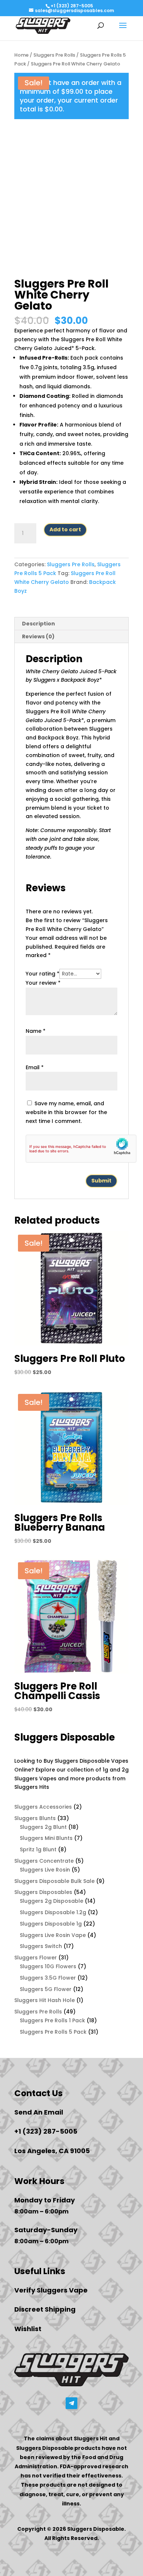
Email (35, 1067)
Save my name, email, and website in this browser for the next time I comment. (66, 1112)
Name (36, 1031)
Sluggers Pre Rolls (54, 55)
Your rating (43, 974)
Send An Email (39, 2112)
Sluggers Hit (91, 2438)
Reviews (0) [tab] (38, 636)
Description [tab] (38, 624)
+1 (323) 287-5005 (72, 6)
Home (21, 55)
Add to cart (65, 529)
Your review (43, 983)
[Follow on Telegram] (71, 2403)
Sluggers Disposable (45, 2448)
